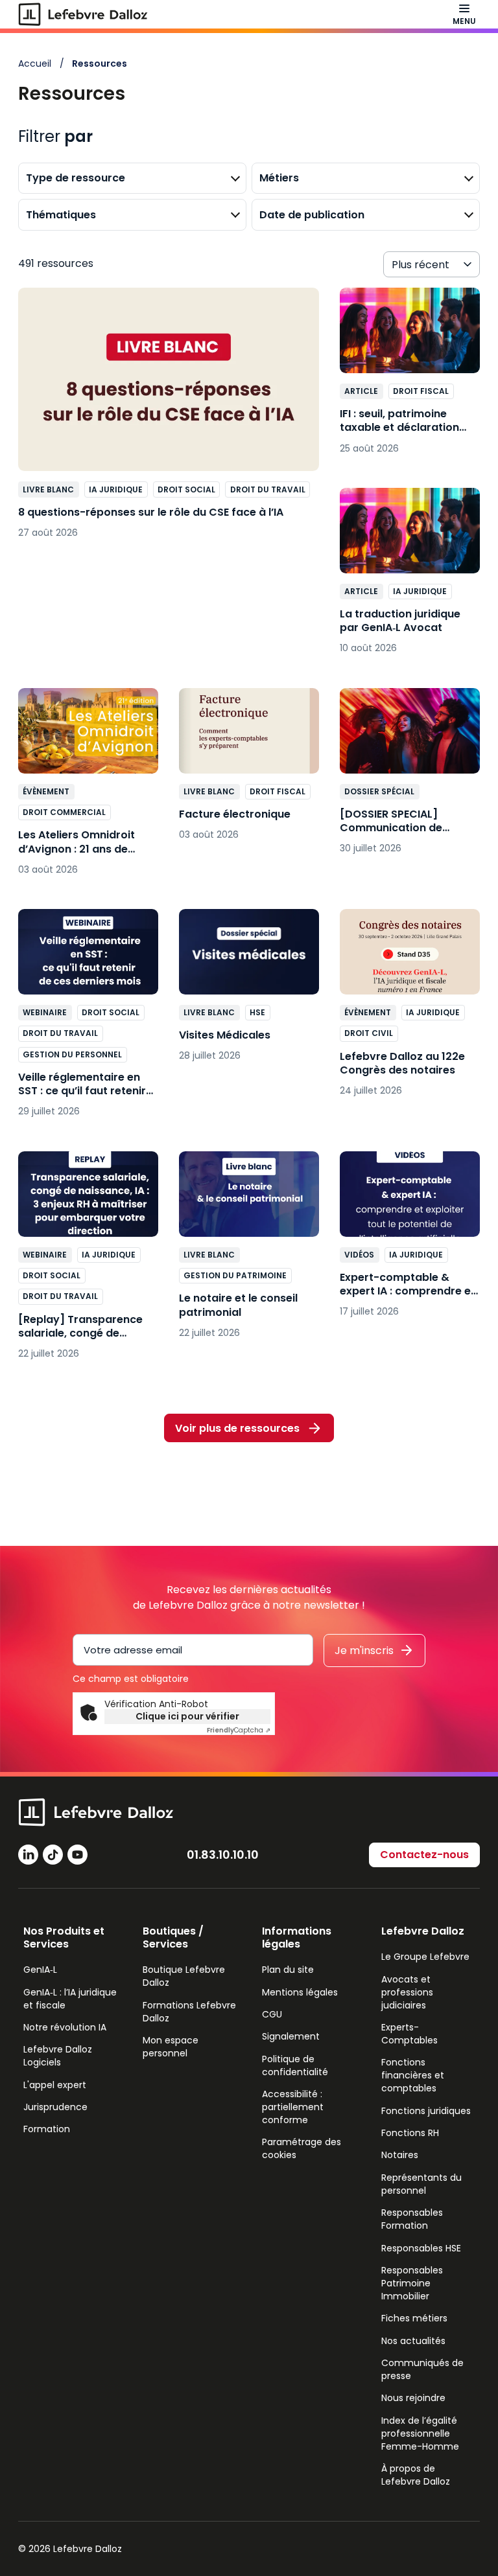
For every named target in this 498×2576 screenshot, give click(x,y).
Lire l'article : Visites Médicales (249, 992)
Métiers (279, 178)
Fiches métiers (414, 2318)
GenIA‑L (40, 1970)
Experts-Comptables (409, 2034)
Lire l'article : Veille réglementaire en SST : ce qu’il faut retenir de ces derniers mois (88, 1020)
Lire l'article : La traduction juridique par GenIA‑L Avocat (410, 578)
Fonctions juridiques (426, 2111)
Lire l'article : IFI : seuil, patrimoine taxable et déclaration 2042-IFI (410, 377)
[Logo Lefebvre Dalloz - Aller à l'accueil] (83, 14)
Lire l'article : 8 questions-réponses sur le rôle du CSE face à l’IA (169, 420)
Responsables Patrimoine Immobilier (412, 2283)
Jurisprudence (55, 2107)
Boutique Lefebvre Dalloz (184, 1976)
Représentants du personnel (421, 2184)
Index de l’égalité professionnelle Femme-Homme (420, 2433)
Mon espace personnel (171, 2047)
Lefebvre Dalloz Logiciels (58, 2056)
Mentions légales (300, 1992)
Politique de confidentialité (295, 2065)
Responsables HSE (421, 2248)
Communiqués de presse (422, 2369)
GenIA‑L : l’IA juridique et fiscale (70, 1999)
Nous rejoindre (413, 2398)
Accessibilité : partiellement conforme (293, 2107)
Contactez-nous (424, 1855)
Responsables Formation (412, 2219)
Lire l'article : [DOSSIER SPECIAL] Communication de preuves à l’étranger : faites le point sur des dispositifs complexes (410, 778)
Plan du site (288, 1970)
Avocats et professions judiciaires (407, 1992)
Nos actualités (413, 2341)
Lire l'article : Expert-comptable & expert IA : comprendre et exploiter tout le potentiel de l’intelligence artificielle (410, 1241)
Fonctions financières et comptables (413, 2075)
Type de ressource (76, 178)
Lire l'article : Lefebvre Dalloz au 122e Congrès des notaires (410, 1009)
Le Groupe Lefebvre (425, 1957)
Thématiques (61, 215)
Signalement (291, 2036)
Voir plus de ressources (237, 1428)
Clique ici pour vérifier (187, 1716)
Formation (47, 2129)
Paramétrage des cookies (302, 2148)
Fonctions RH (410, 2133)
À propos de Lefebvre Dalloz (416, 2475)
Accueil (35, 63)
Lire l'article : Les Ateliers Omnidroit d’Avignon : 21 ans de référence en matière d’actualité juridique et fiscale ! (88, 788)
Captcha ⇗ (239, 1730)
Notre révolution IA (65, 2027)
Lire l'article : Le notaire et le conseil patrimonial (249, 1251)
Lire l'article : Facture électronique (249, 771)
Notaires (400, 2155)
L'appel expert (55, 2085)
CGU (272, 2014)
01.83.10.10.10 (223, 1855)
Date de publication (312, 215)
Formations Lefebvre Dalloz (189, 2012)
